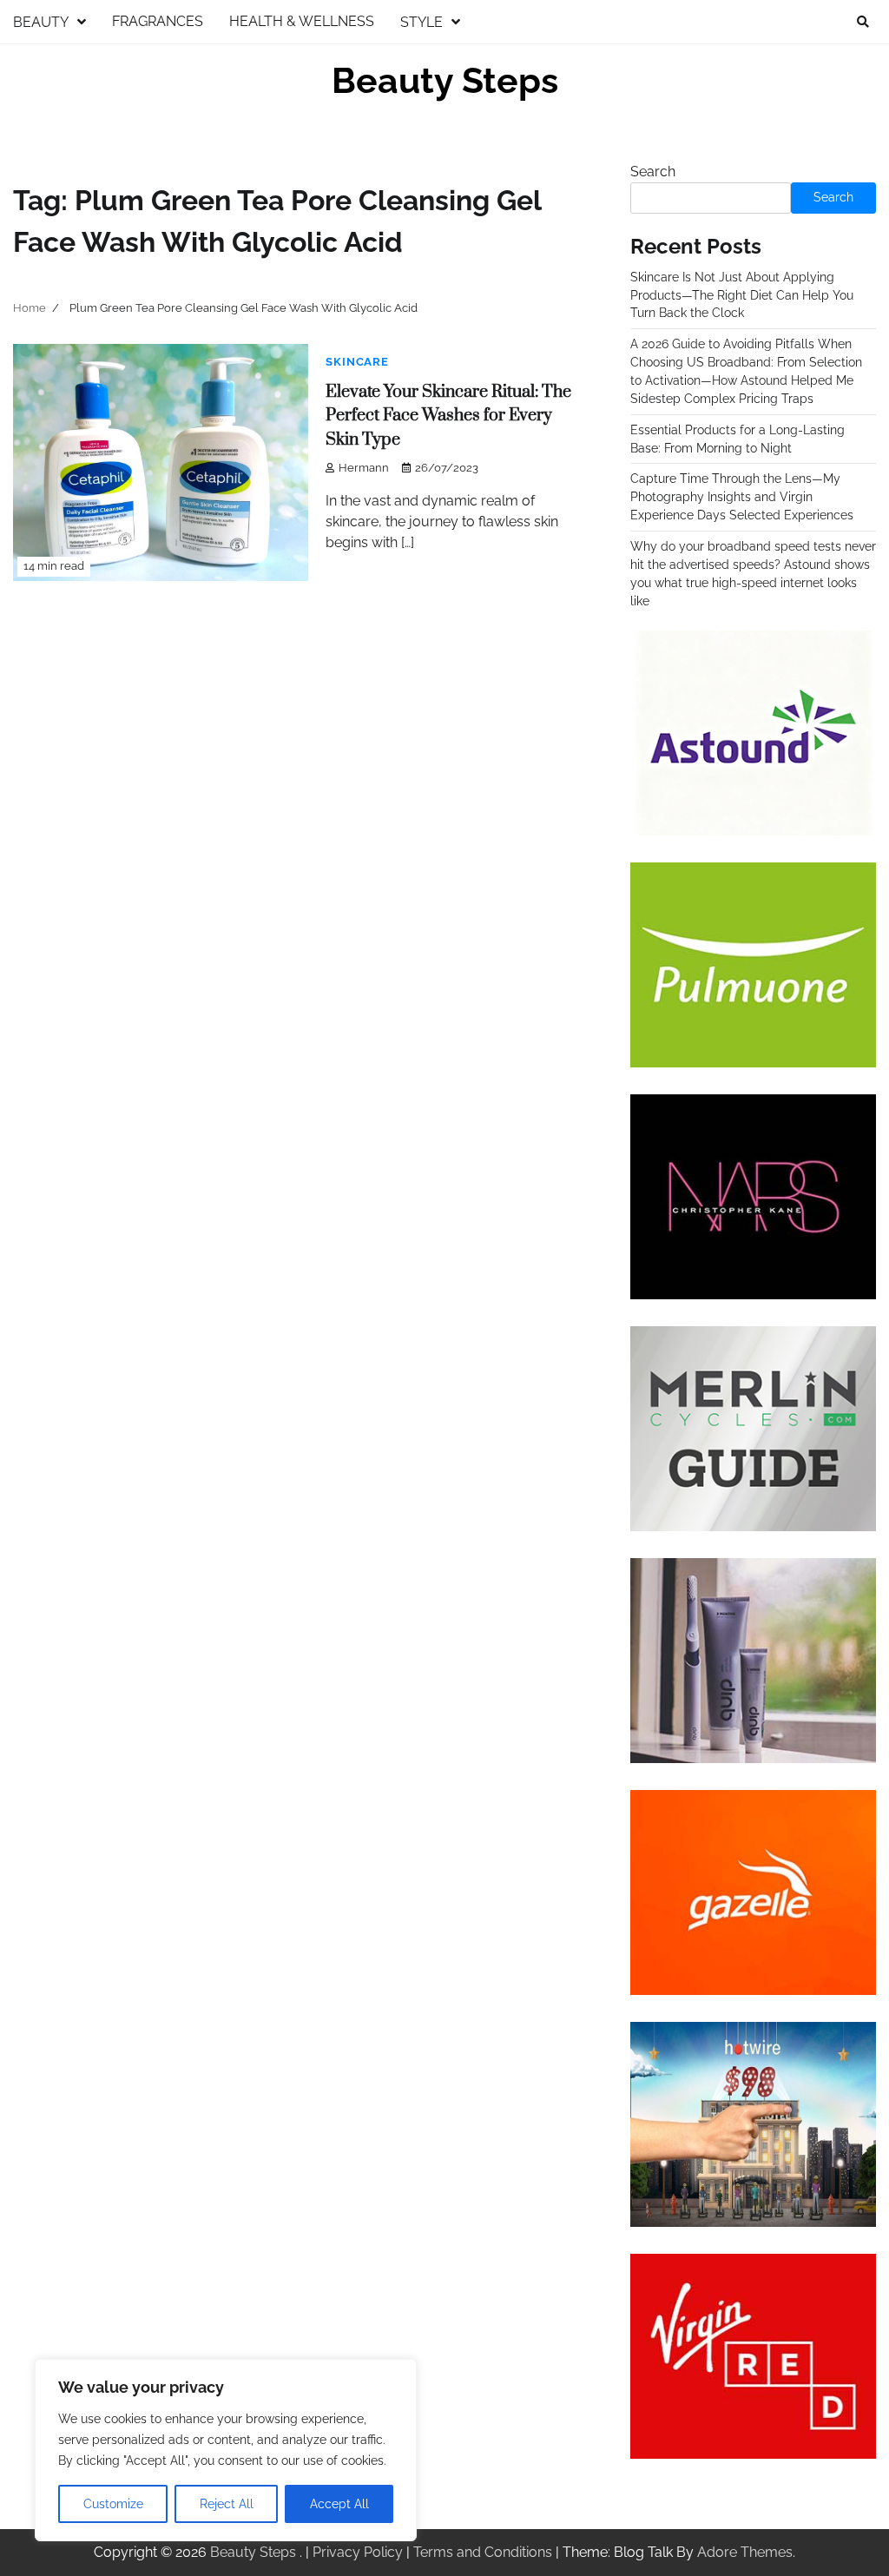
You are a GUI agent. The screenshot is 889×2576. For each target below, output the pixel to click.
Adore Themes (745, 2552)
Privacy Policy (358, 2552)
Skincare (357, 362)
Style (421, 22)
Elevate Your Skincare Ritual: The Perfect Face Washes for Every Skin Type (448, 416)
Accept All (339, 2504)
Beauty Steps (445, 81)
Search (653, 172)
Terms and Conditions (483, 2552)
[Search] (863, 22)
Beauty (41, 22)
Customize (113, 2504)
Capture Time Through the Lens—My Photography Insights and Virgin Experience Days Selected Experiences (742, 497)
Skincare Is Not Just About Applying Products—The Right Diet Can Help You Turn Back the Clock (742, 295)
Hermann (364, 468)
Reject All (227, 2504)
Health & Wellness (302, 21)
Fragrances (158, 21)
